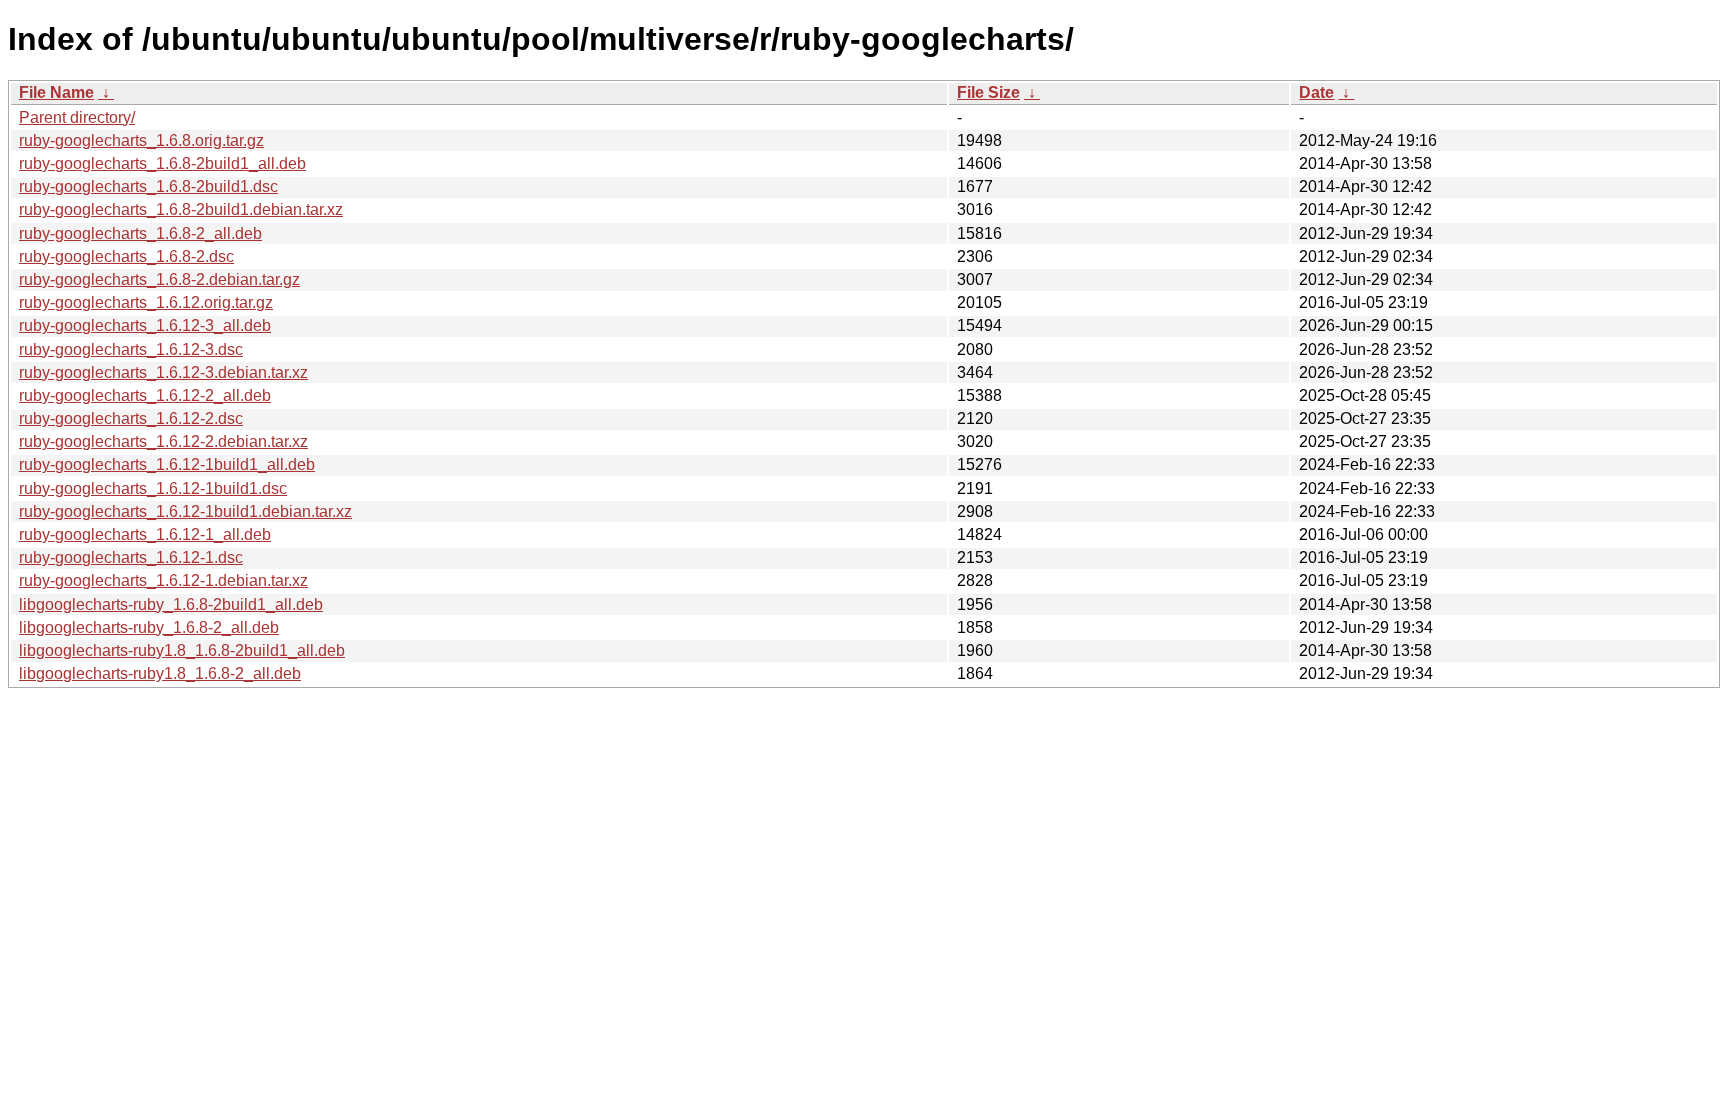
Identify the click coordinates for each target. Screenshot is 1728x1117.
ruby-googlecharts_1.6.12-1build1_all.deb (167, 464)
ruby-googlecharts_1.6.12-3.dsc (131, 349)
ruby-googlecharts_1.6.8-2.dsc (126, 256)
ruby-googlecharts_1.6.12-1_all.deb (145, 534)
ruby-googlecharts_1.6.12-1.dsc (131, 557)
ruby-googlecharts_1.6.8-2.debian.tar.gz (159, 279)
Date (1316, 92)
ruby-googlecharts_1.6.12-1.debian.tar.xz (163, 580)
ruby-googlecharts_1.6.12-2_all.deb (145, 395)
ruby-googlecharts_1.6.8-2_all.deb (140, 233)
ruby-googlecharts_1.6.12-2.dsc (131, 418)
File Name (56, 92)
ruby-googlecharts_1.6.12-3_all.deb (145, 325)
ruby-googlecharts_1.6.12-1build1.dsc (153, 488)
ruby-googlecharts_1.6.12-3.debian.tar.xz (163, 372)
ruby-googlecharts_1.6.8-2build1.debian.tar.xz (181, 209)
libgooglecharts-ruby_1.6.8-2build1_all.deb (171, 604)
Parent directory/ (77, 117)
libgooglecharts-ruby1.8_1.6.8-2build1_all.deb (182, 650)
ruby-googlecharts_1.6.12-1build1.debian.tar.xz (185, 511)
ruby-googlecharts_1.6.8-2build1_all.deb (162, 163)
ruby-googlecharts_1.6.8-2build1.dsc (148, 186)
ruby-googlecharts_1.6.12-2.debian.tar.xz (163, 441)
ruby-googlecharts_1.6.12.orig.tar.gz (146, 302)
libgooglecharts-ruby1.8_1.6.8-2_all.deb (160, 673)
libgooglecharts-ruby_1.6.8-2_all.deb (149, 627)
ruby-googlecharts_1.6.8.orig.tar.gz (141, 140)
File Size (988, 92)
